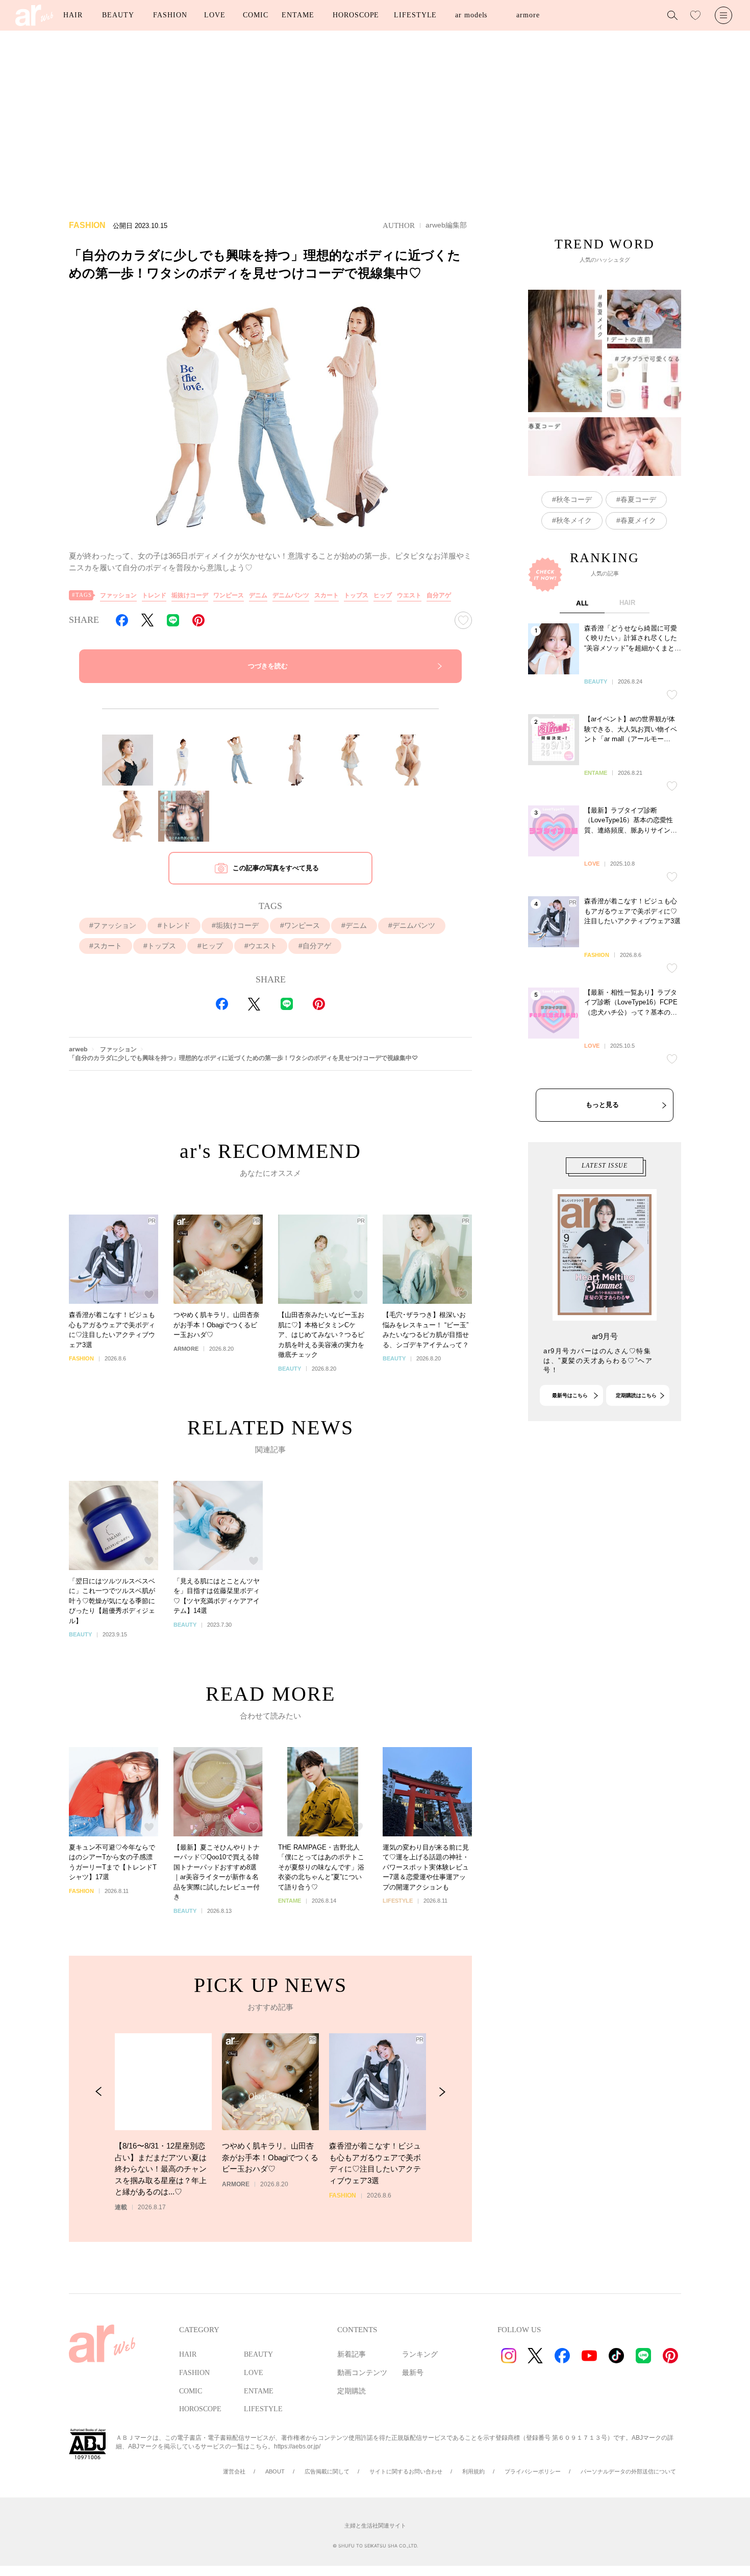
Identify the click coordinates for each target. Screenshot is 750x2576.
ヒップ (383, 595)
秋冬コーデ (574, 499)
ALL (582, 603)
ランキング (420, 2354)
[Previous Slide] (99, 2092)
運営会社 (234, 2471)
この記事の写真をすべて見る (276, 868)
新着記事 (352, 2354)
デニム (258, 595)
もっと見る (602, 1105)
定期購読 (352, 2391)
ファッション (118, 595)
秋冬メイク (574, 520)
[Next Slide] (442, 2092)
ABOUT (275, 2471)
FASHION (170, 15)
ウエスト (409, 595)
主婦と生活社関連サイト (375, 2526)
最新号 (413, 2373)
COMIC (256, 15)
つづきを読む (268, 666)
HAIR (73, 15)
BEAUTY (118, 15)
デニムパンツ (291, 595)
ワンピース (229, 595)
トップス (356, 595)
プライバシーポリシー (533, 2471)
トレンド (154, 595)
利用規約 (473, 2471)
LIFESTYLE (415, 15)
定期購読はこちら (636, 1395)
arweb (78, 1049)
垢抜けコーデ (190, 595)
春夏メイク (638, 520)
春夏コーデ (638, 499)
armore (528, 15)
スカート (327, 595)
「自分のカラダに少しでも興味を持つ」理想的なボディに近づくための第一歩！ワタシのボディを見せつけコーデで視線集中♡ (243, 1058)
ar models (471, 15)
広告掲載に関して (327, 2471)
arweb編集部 (446, 225)
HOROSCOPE (356, 15)
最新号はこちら (570, 1395)
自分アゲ (439, 595)
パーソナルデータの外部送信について (628, 2471)
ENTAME (298, 15)
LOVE (215, 15)
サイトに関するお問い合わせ (406, 2471)
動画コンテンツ (362, 2373)
